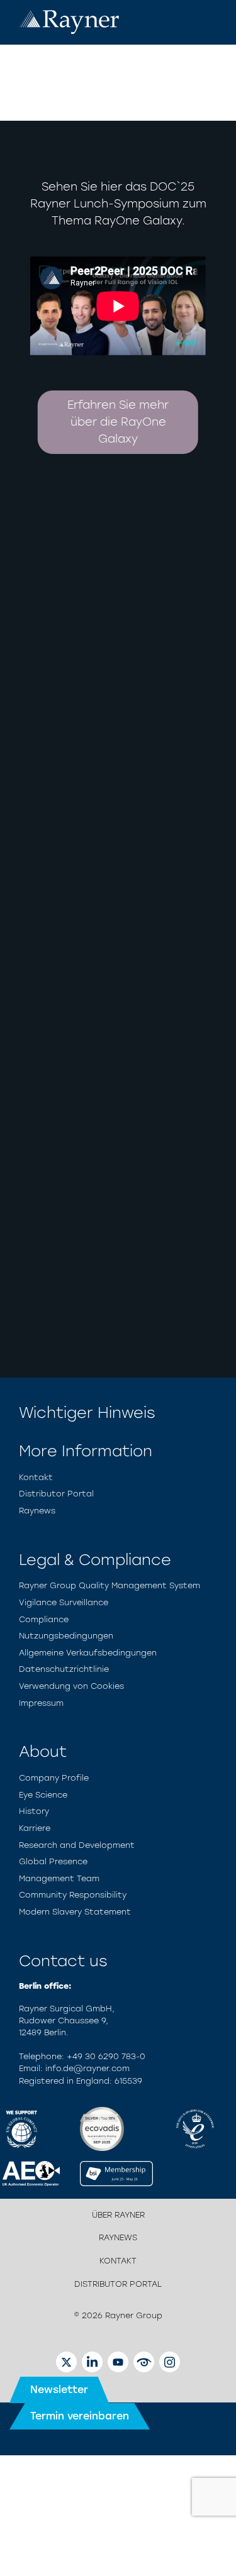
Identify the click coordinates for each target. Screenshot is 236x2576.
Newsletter (59, 2390)
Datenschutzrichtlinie (64, 1669)
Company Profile (54, 1778)
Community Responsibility (73, 1895)
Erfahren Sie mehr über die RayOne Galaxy (118, 422)
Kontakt (36, 1477)
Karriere (35, 1828)
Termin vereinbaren (80, 2416)
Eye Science (43, 1795)
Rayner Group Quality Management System (110, 1585)
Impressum (41, 1703)
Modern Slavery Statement (75, 1912)
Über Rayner (118, 2215)
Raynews (37, 1511)
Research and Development (77, 1845)
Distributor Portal (56, 1494)
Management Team (59, 1878)
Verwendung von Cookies (71, 1686)
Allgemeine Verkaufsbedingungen (88, 1653)
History (34, 1811)
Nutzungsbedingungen (66, 1636)
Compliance (44, 1619)
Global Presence (53, 1861)
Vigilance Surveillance (64, 1602)
